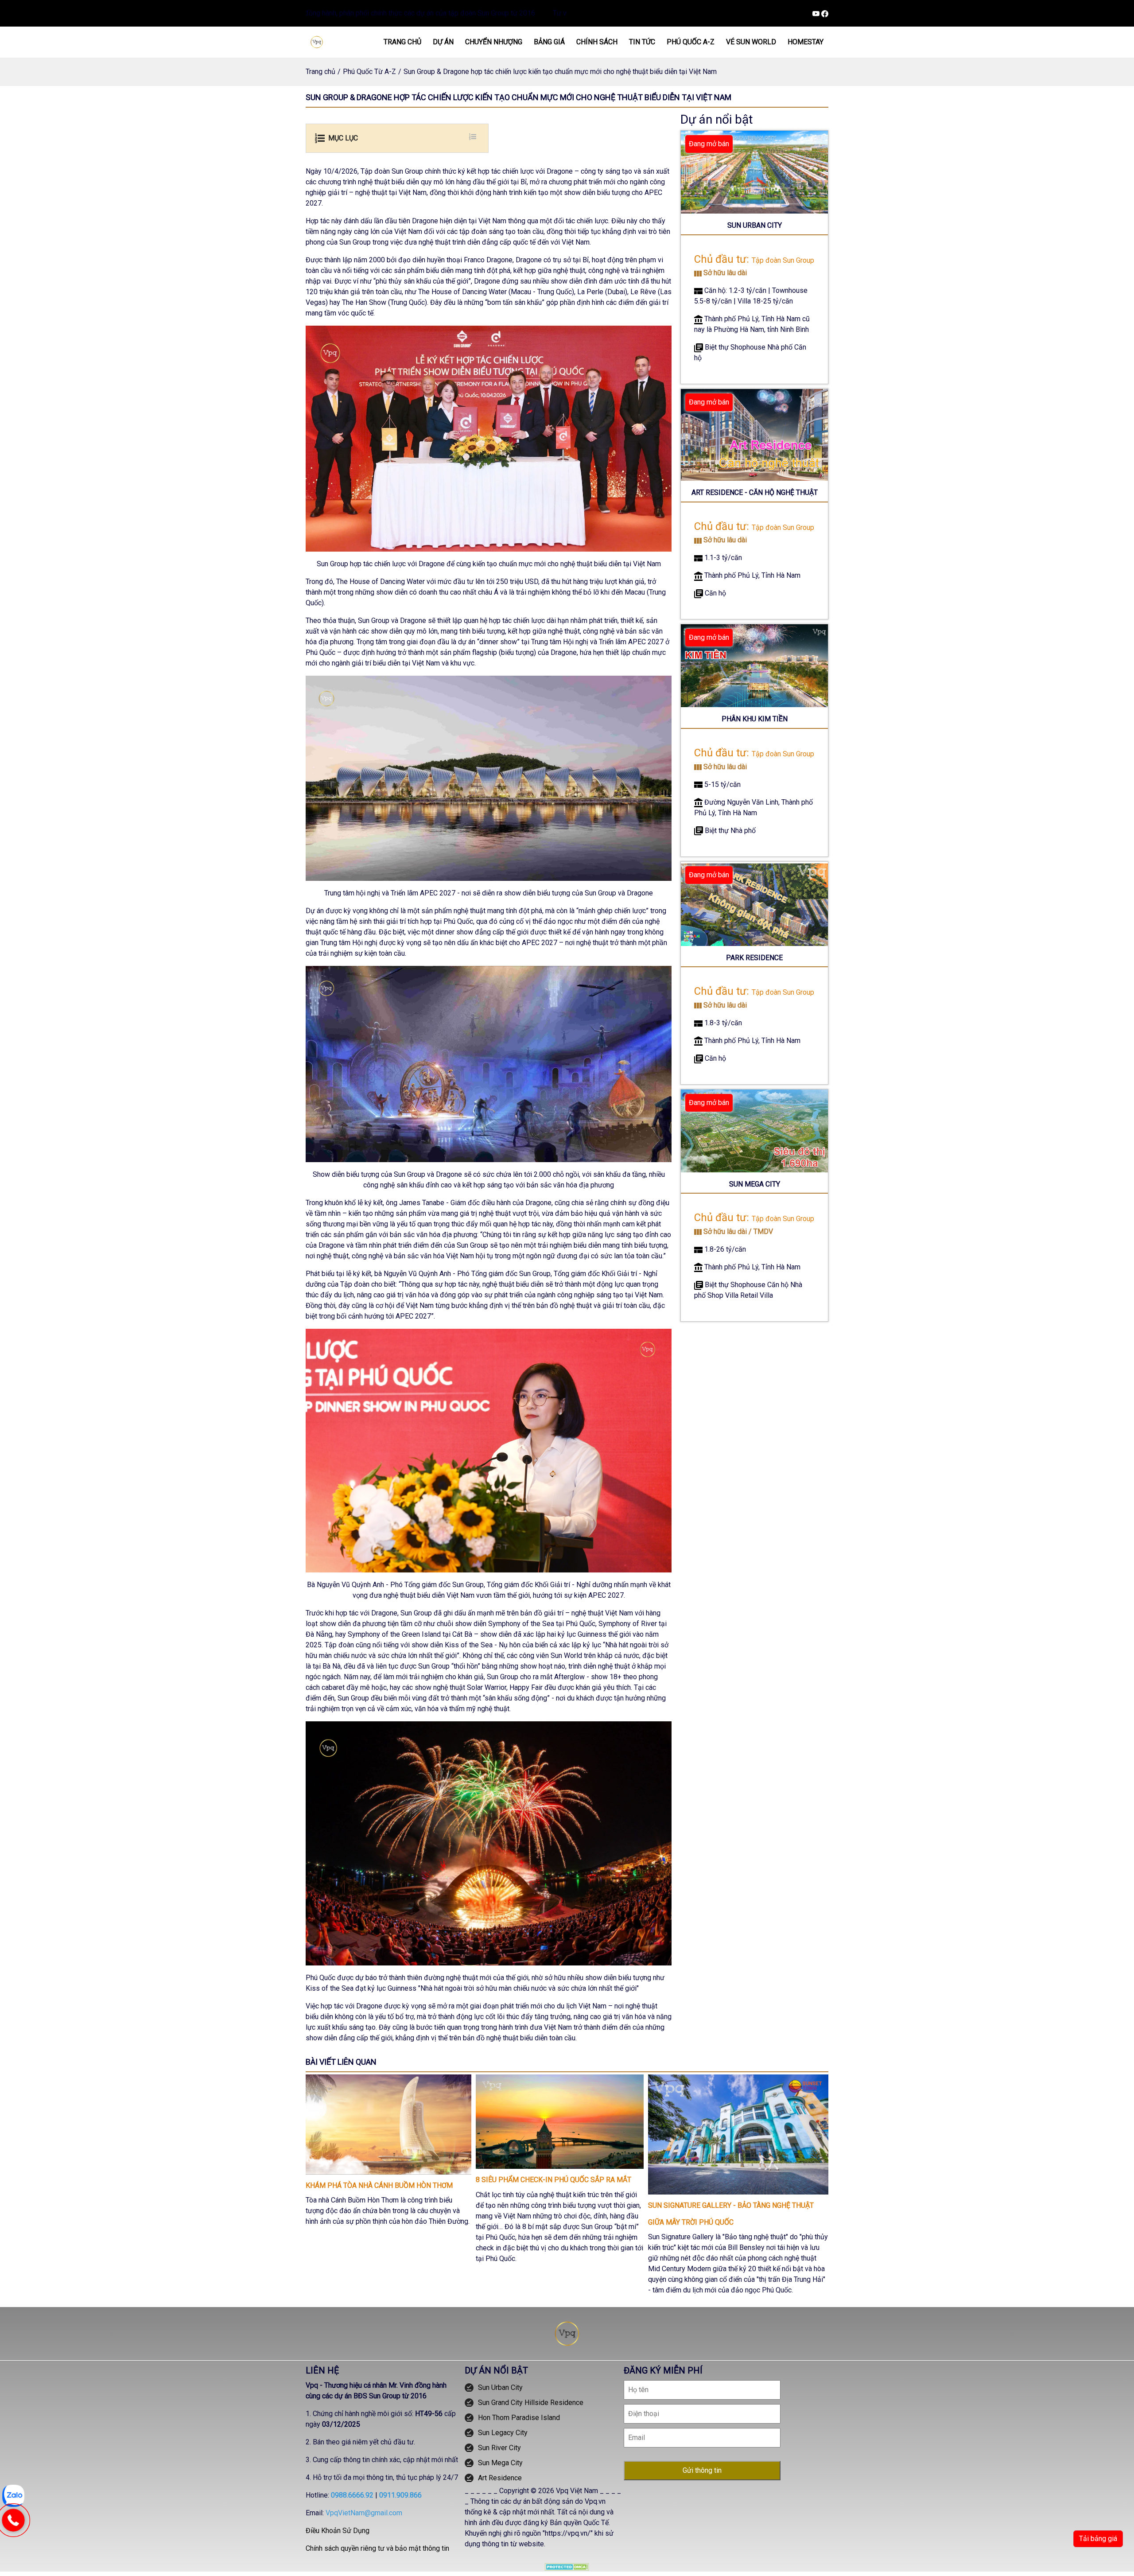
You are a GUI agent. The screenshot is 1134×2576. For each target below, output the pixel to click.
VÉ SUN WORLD (751, 42)
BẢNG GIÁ (549, 42)
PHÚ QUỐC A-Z (691, 42)
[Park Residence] (754, 903)
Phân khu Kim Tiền (755, 719)
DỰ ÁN (443, 42)
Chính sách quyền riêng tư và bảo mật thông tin (377, 2548)
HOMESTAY (806, 42)
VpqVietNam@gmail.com (364, 2513)
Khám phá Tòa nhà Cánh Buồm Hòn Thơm (379, 2185)
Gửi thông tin (702, 2470)
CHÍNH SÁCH (597, 42)
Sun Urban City (755, 225)
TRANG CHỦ (402, 42)
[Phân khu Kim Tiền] (754, 665)
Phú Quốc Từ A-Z (369, 72)
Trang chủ (320, 72)
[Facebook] (825, 13)
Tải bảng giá (1098, 2539)
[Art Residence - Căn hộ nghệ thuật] (754, 434)
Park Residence (754, 958)
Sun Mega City (755, 1184)
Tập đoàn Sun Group (783, 260)
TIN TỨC (642, 42)
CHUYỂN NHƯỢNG (494, 42)
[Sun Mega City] (754, 1130)
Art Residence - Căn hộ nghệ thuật (755, 492)
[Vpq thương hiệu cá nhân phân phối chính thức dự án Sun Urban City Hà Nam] (567, 2333)
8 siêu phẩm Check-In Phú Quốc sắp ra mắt (553, 2180)
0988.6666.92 (352, 2495)
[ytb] (817, 13)
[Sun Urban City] (754, 172)
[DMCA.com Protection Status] (567, 2566)
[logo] (317, 41)
